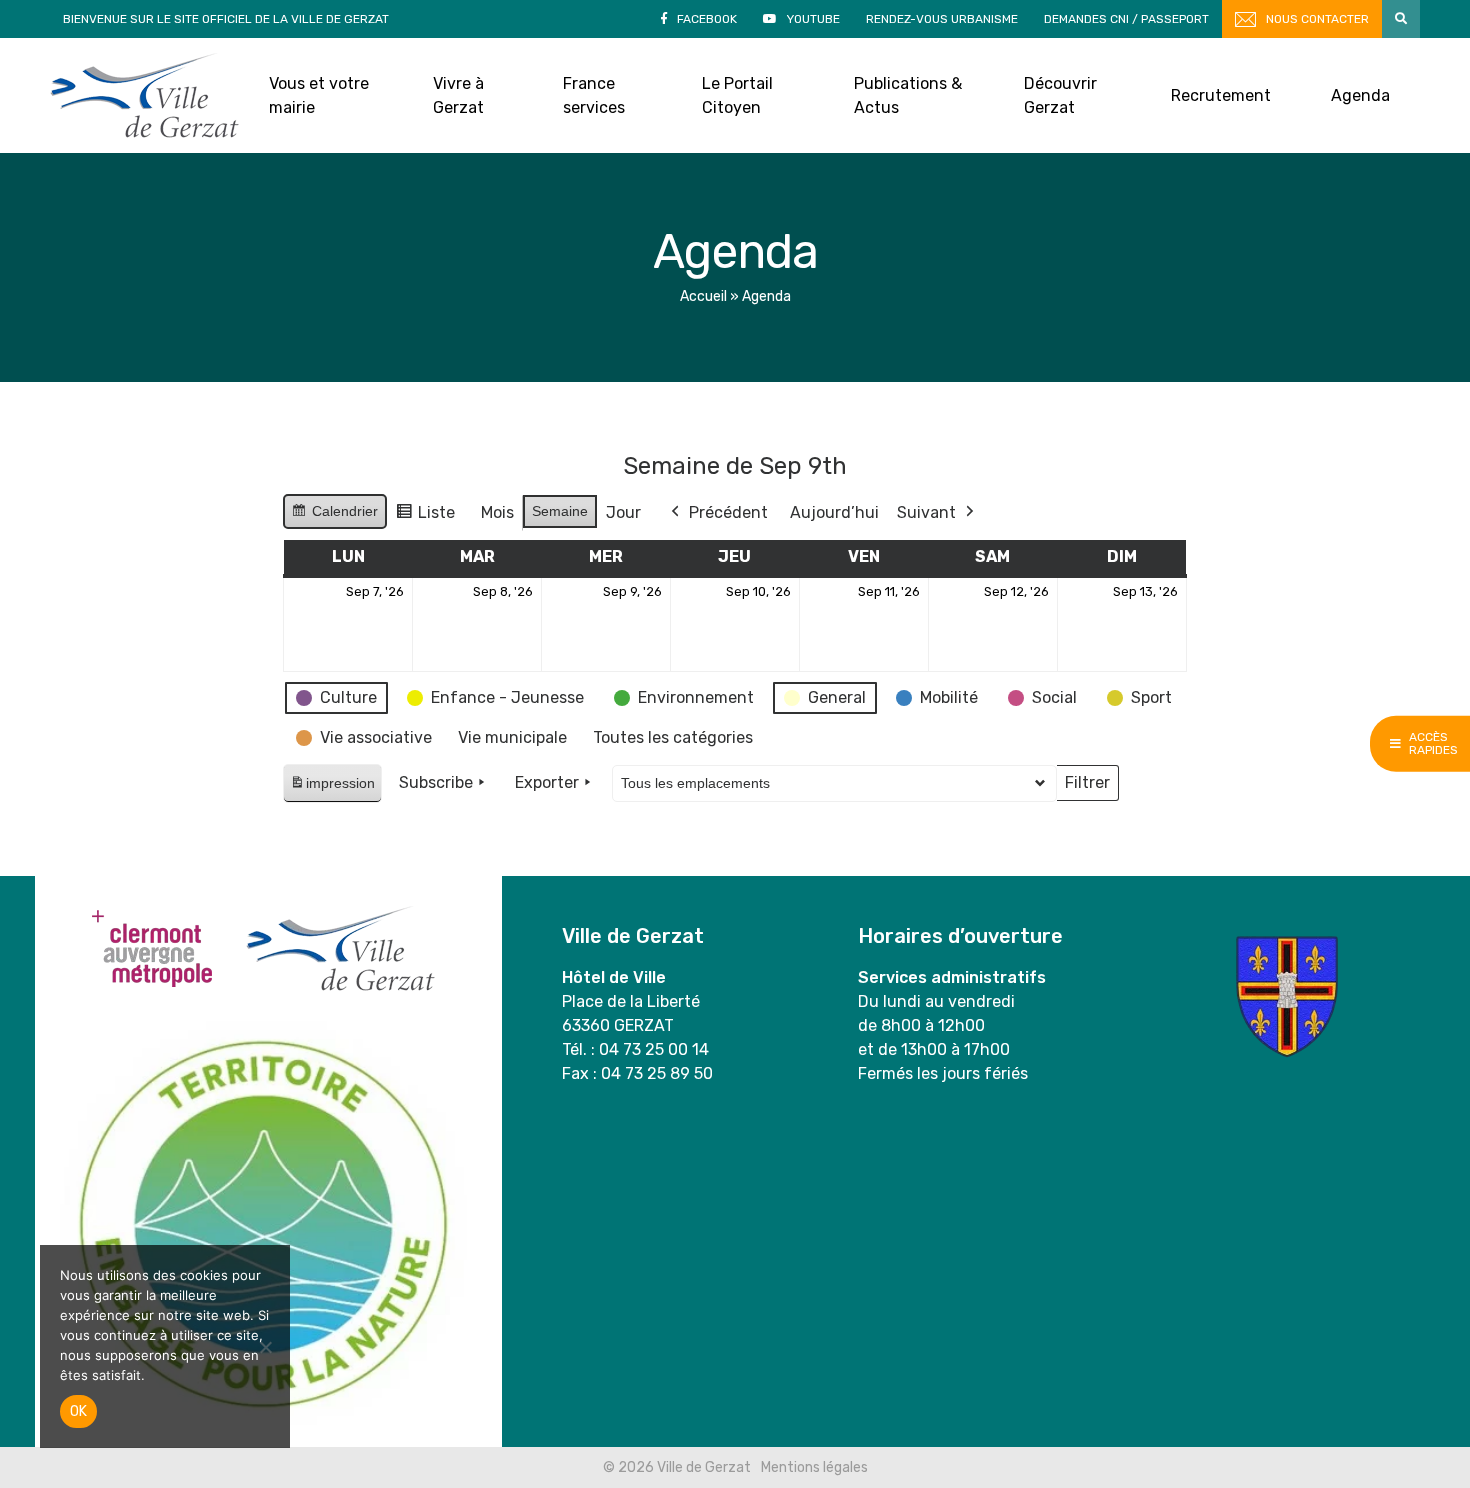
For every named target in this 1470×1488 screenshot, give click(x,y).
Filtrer (1087, 787)
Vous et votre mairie (319, 95)
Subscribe (436, 782)
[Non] (265, 1347)
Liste (425, 517)
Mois (497, 512)
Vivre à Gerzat (458, 95)
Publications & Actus (908, 95)
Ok (78, 1411)
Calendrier (334, 516)
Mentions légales (814, 1467)
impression (332, 788)
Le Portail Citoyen (737, 95)
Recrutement (1221, 95)
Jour (623, 512)
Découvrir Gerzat (1060, 95)
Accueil (703, 296)
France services (594, 95)
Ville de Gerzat (144, 95)
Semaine (560, 511)
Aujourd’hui (834, 512)
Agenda (1360, 95)
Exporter (547, 782)
